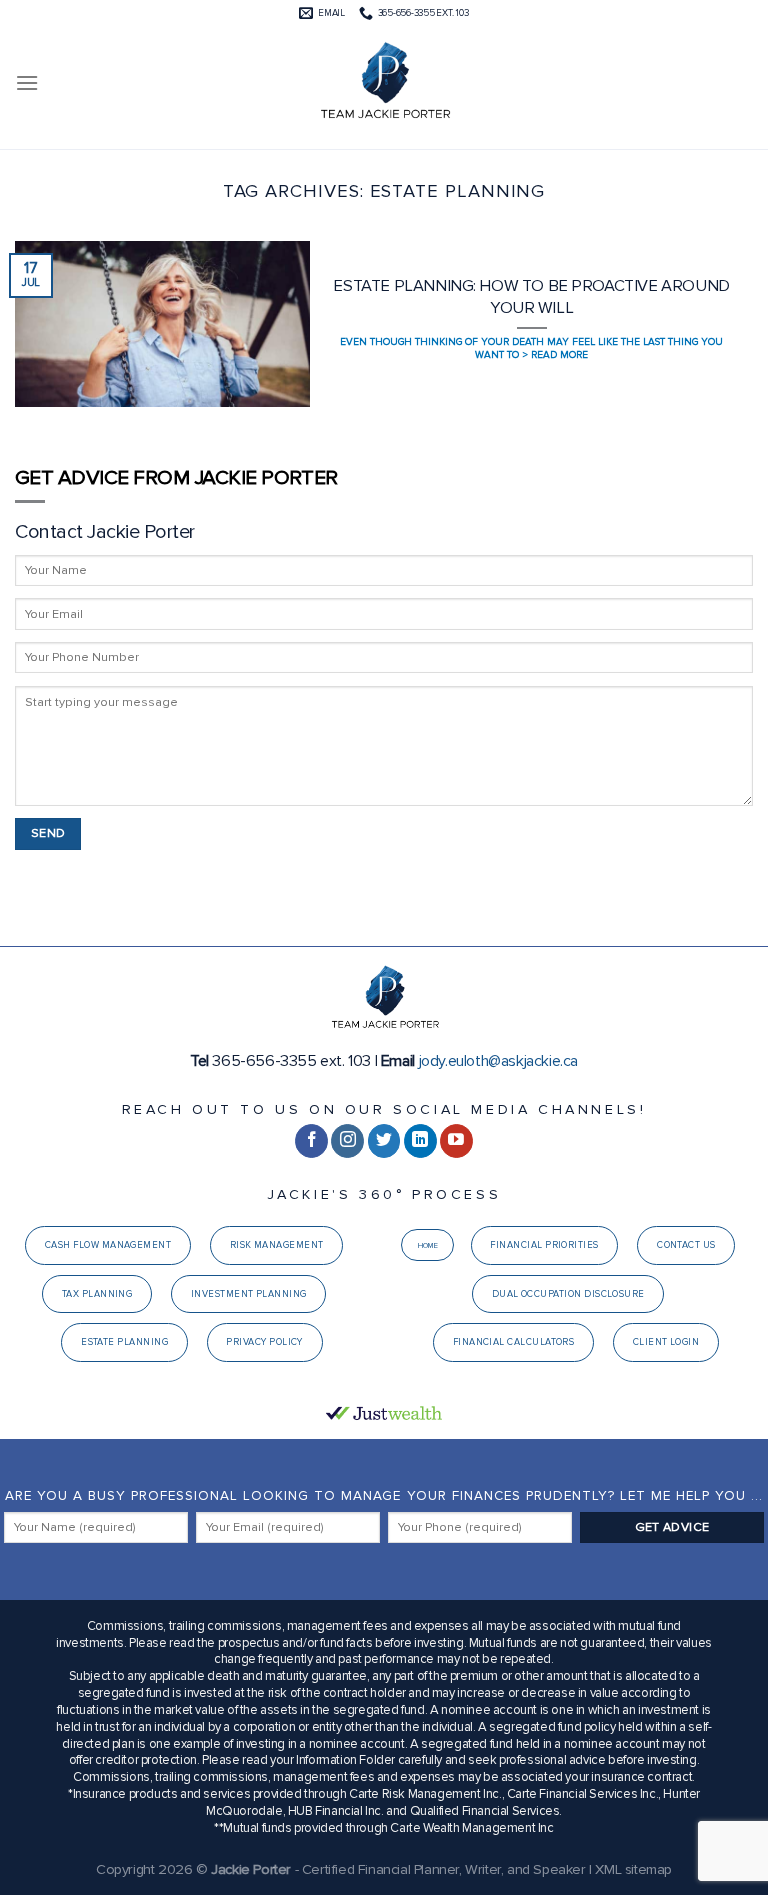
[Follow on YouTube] (456, 1141)
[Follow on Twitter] (384, 1141)
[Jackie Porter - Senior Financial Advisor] (384, 83)
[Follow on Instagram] (347, 1141)
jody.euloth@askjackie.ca (498, 1061)
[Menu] (27, 82)
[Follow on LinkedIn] (420, 1141)
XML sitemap (633, 1869)
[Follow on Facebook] (311, 1141)
